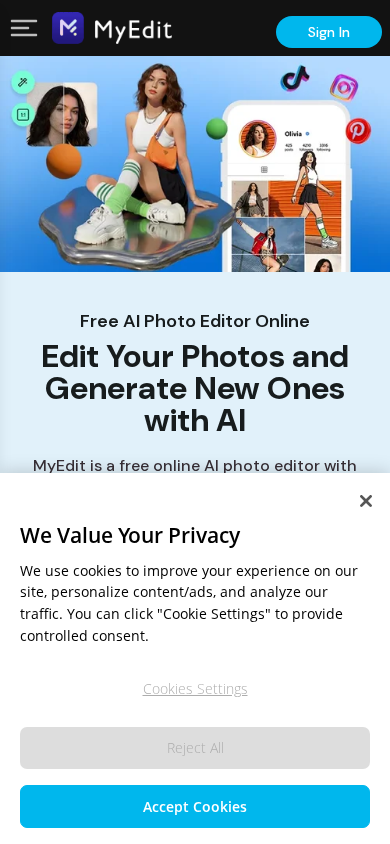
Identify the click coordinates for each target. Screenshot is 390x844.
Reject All (195, 747)
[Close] (366, 501)
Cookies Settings (195, 688)
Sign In (329, 32)
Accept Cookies (195, 806)
